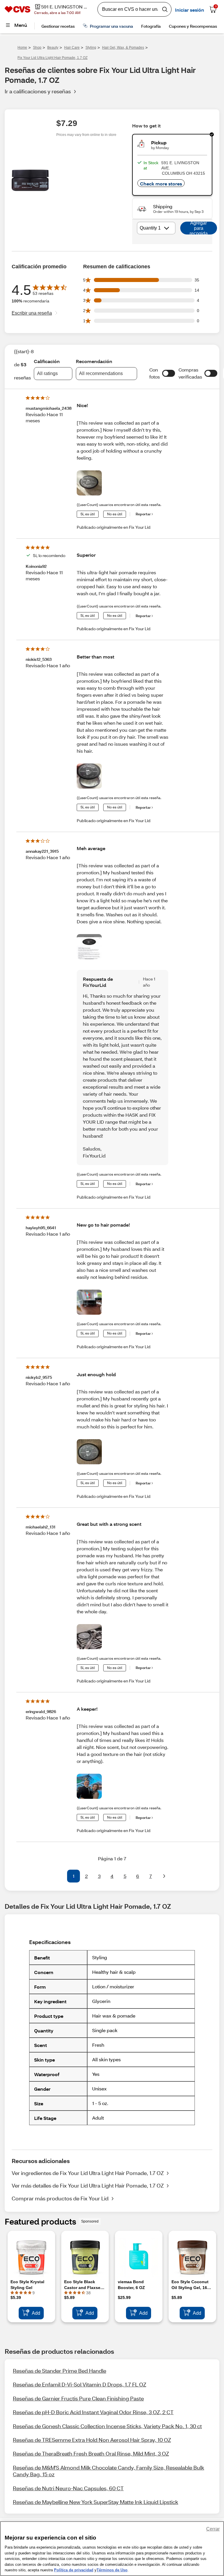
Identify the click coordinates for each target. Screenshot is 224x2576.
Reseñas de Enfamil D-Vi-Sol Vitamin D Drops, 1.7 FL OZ (79, 2384)
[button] (169, 373)
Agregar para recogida (199, 228)
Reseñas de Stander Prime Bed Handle (60, 2371)
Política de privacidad (74, 2570)
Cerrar (213, 2529)
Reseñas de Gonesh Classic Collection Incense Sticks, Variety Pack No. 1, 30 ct (107, 2426)
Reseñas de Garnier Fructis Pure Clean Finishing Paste (78, 2398)
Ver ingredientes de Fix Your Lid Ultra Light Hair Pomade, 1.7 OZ (88, 2173)
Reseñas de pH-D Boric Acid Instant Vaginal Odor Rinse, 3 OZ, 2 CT (93, 2412)
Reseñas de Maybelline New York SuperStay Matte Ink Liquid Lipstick (96, 2502)
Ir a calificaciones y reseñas (38, 91)
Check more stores (161, 184)
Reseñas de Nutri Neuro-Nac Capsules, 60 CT (68, 2488)
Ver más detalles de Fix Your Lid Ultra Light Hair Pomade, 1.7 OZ (88, 2186)
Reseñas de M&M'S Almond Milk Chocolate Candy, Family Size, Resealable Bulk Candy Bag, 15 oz (108, 2471)
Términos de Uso (112, 2570)
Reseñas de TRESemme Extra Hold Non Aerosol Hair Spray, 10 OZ (92, 2440)
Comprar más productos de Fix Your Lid (60, 2198)
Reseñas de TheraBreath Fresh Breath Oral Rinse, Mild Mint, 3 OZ (91, 2454)
